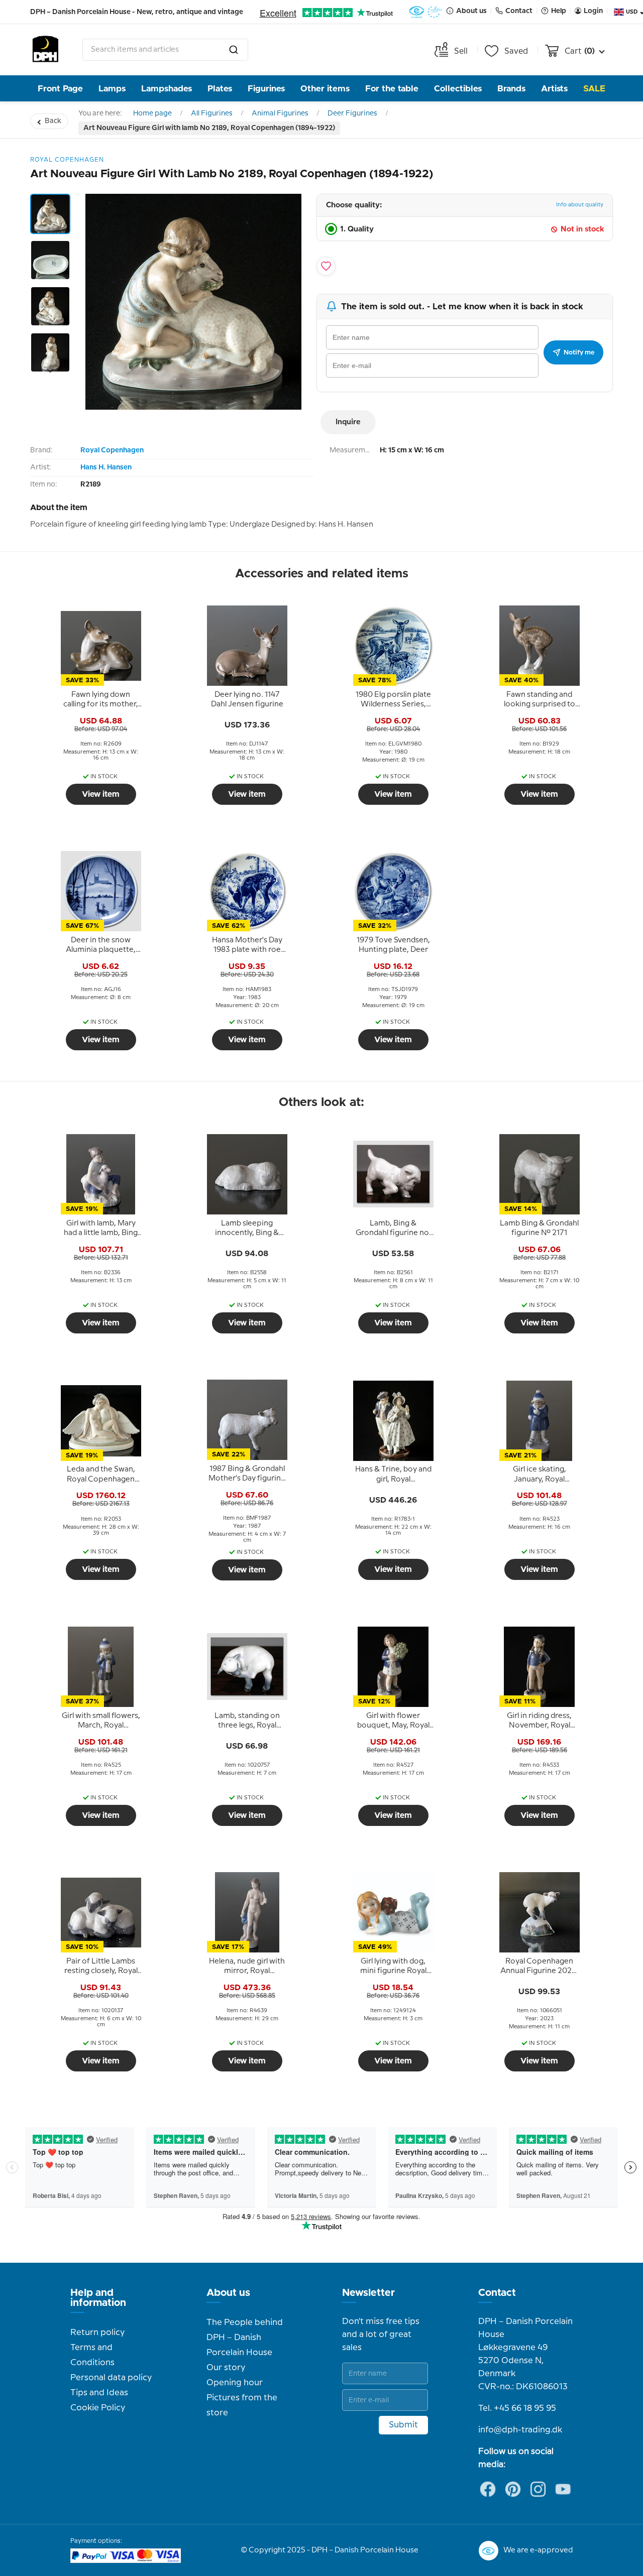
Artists (554, 89)
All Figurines (212, 113)
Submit (403, 2425)
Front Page (60, 89)
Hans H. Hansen (106, 467)
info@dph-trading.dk (520, 2430)
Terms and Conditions (92, 2355)
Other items (325, 89)
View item (101, 794)
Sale (594, 89)
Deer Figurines (352, 113)
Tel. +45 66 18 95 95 (517, 2408)
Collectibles (458, 89)
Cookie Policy (98, 2408)
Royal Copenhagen (112, 450)
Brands (511, 89)
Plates (220, 89)
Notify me (579, 352)
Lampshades (167, 89)
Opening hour (235, 2383)
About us (228, 2293)
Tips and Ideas (99, 2393)
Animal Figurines (280, 113)
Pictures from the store (242, 2405)
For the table (392, 89)
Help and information (98, 2298)
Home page (152, 113)
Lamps (112, 89)
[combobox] (165, 50)
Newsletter (368, 2293)
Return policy (97, 2333)
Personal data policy (111, 2378)
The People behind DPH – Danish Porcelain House (245, 2338)
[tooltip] (101, 700)
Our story (226, 2368)
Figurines (266, 89)
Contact (497, 2293)
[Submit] (234, 50)
